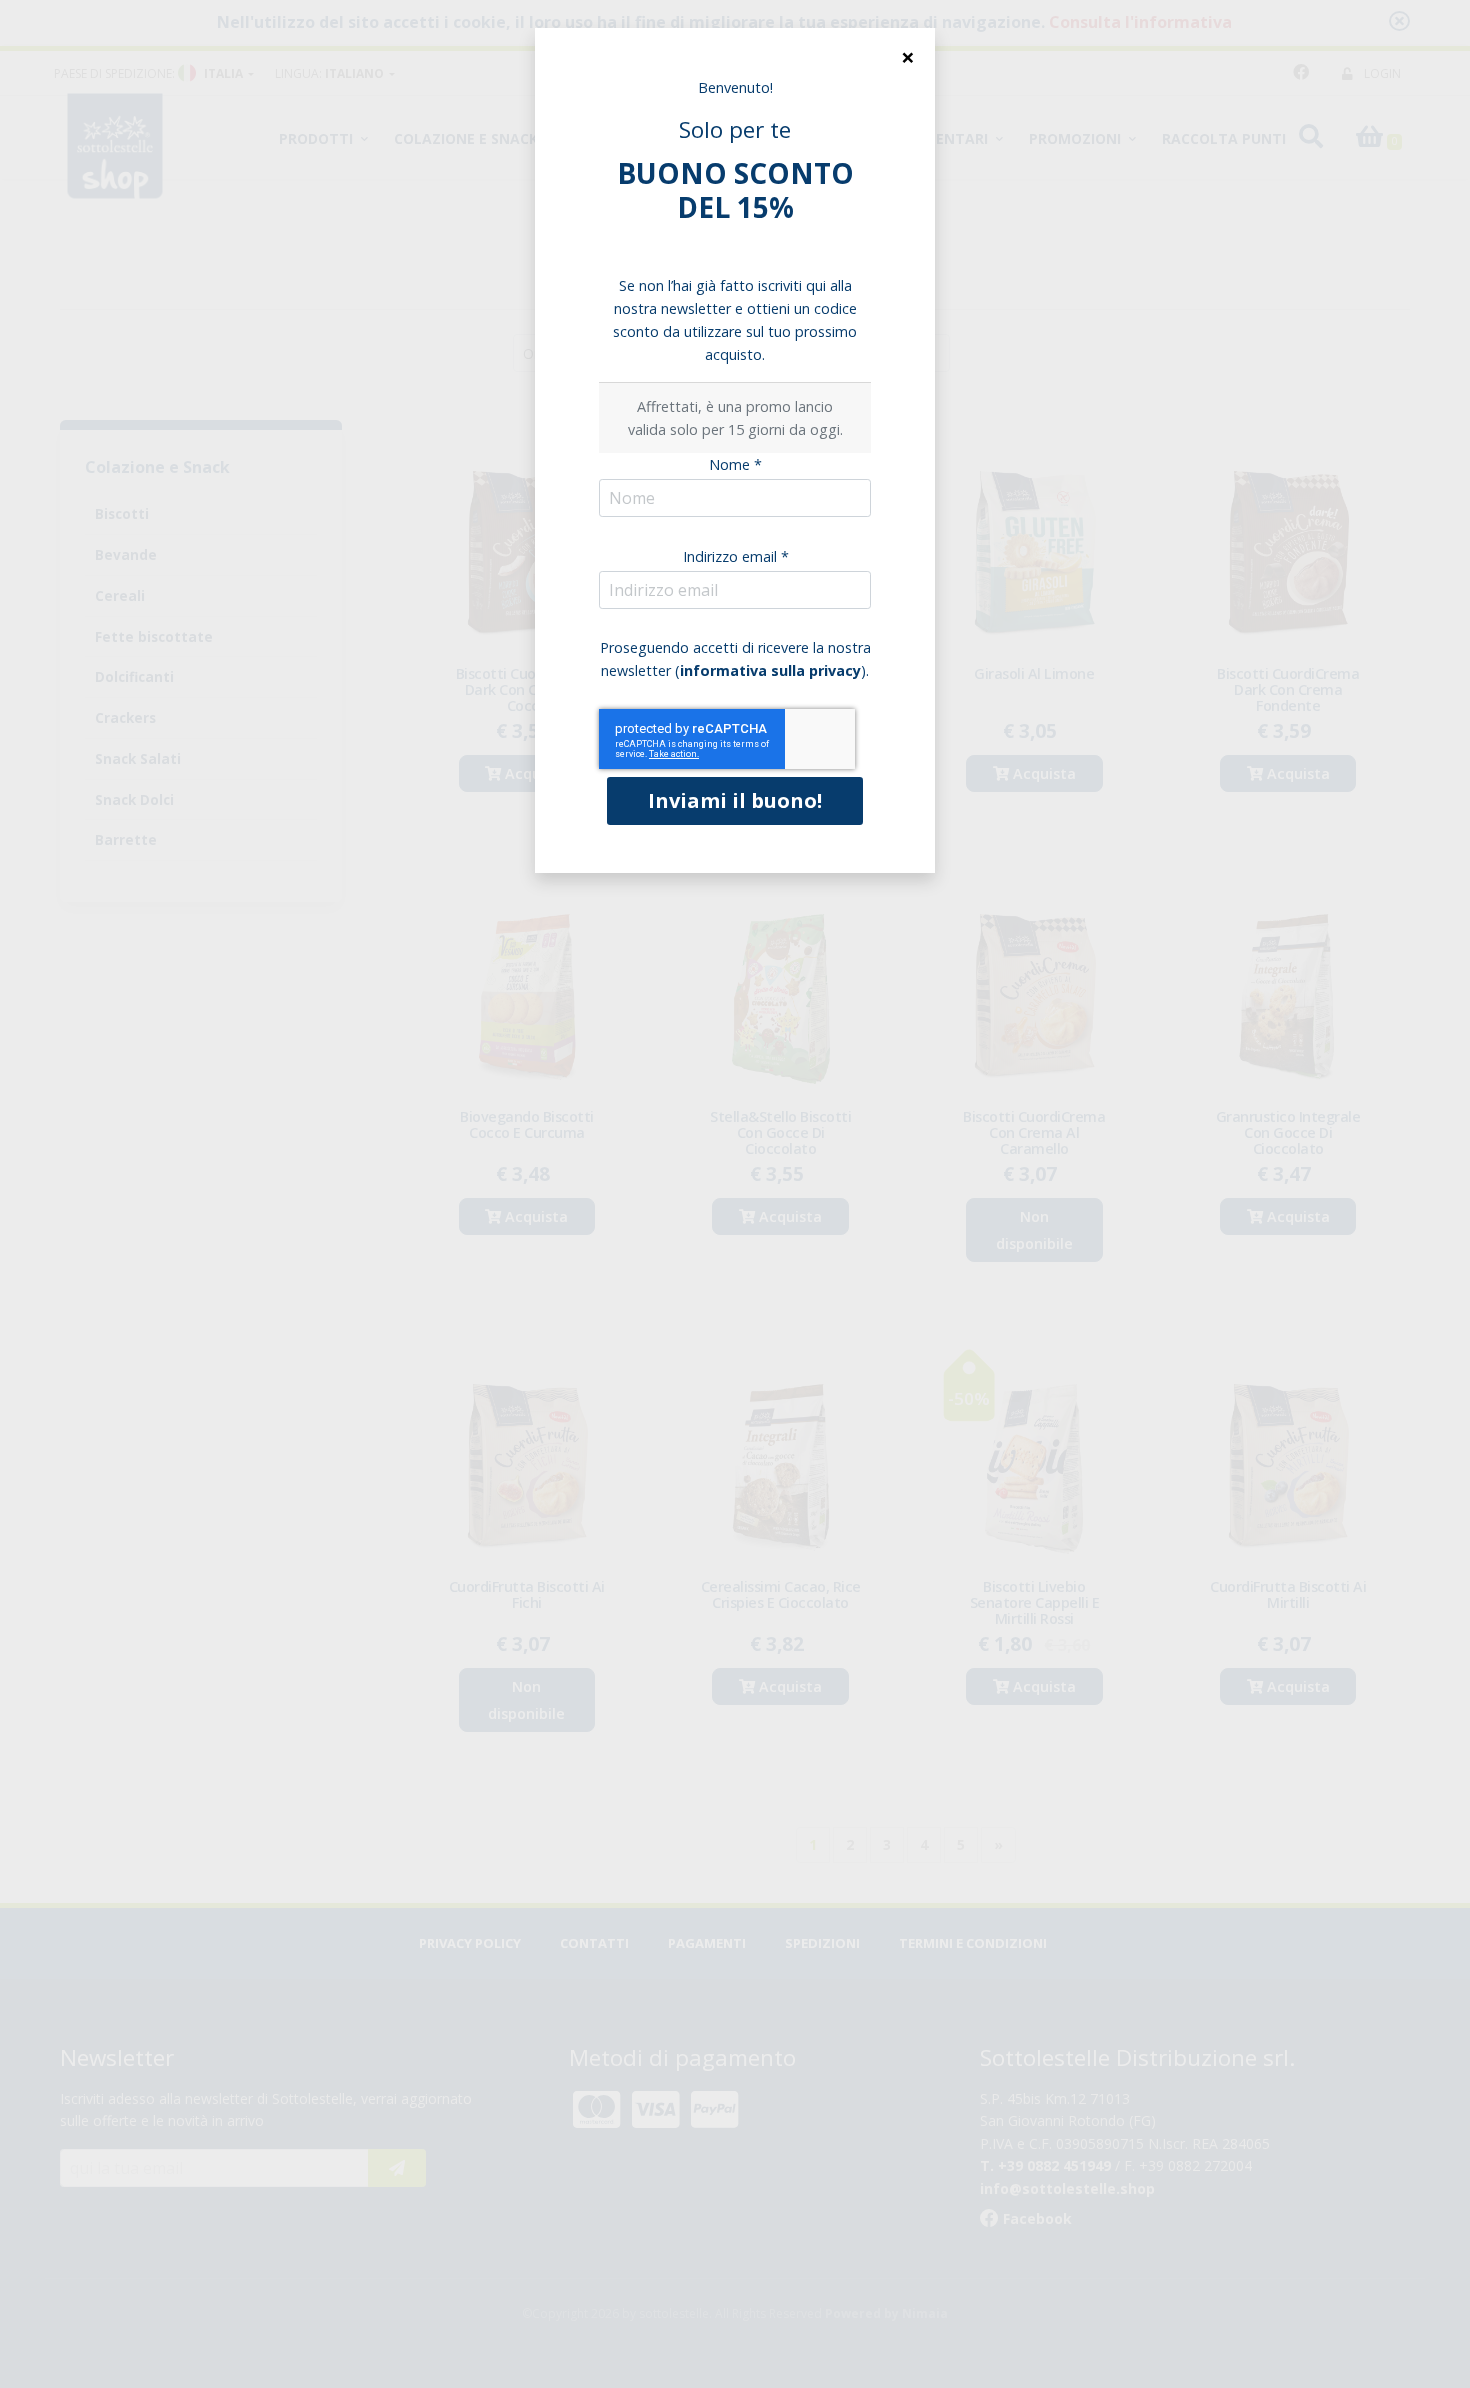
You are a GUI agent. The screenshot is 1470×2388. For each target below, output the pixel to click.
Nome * (735, 464)
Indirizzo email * (736, 556)
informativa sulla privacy (770, 670)
